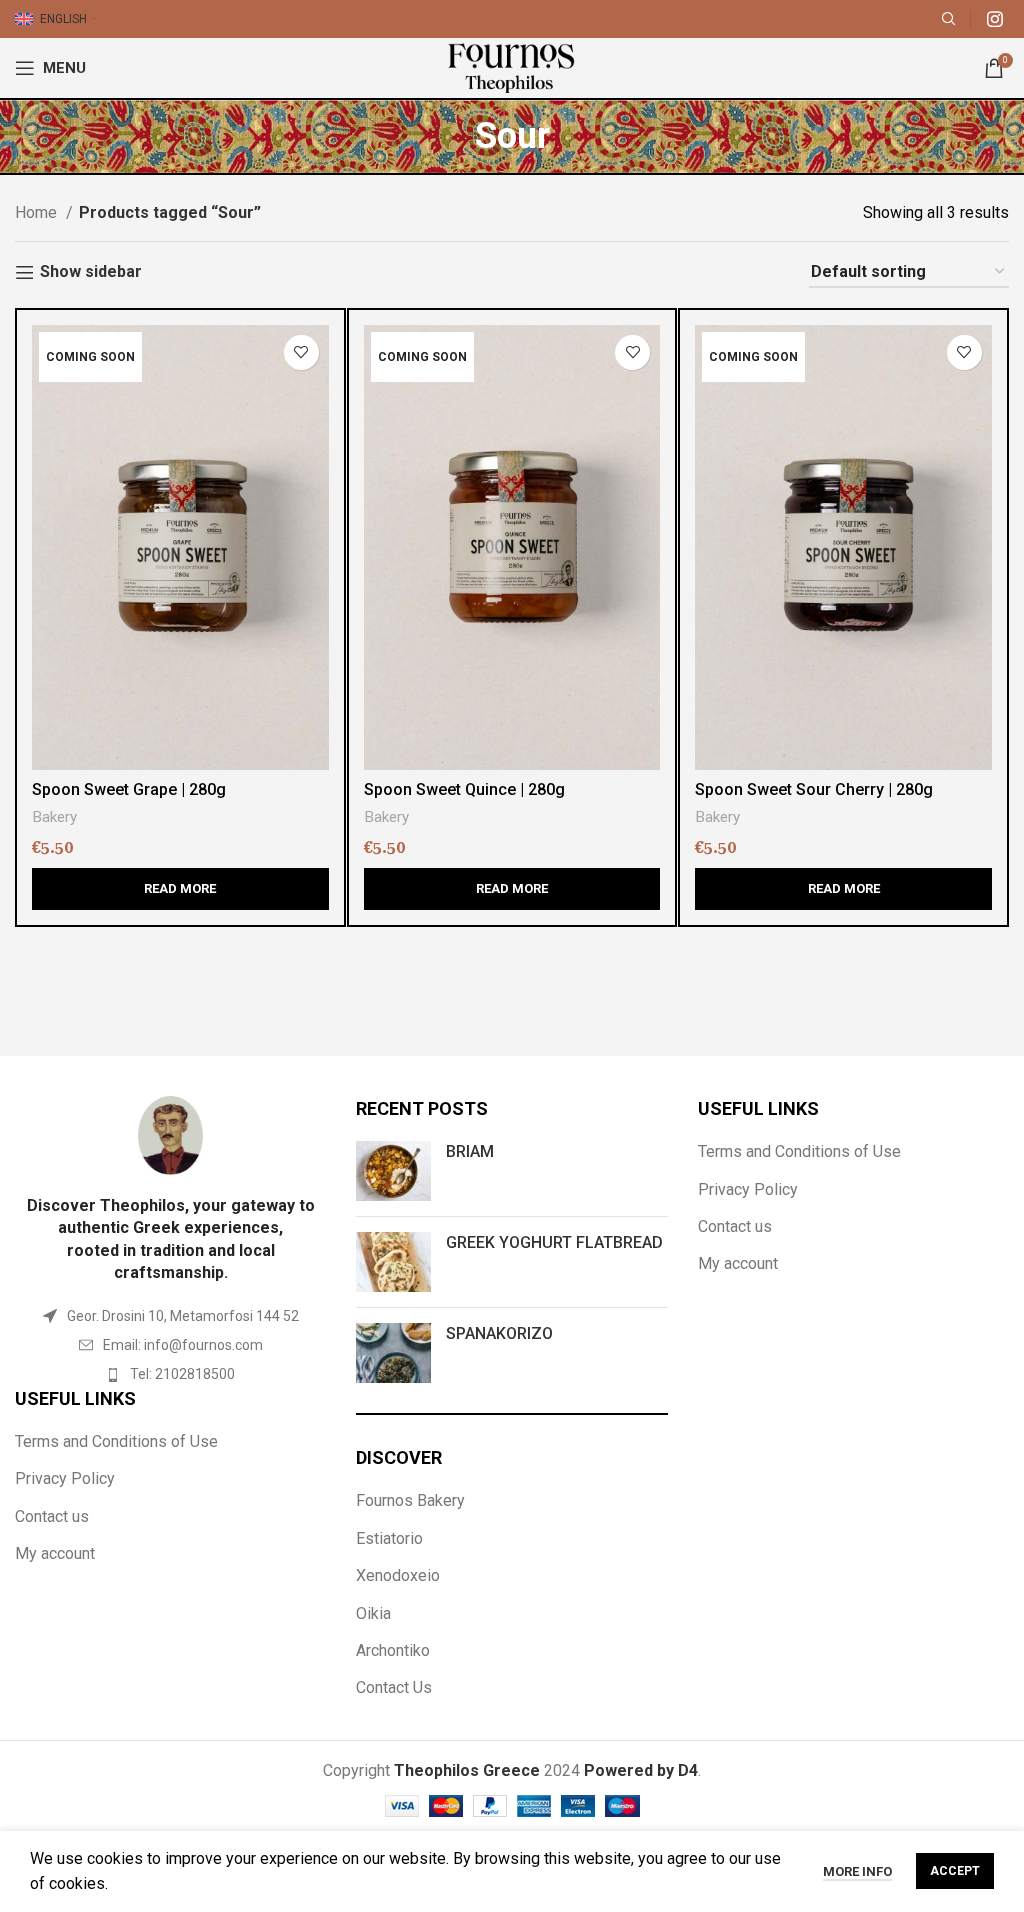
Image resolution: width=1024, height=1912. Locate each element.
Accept (955, 1871)
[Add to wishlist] (301, 352)
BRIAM (470, 1151)
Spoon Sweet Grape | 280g (129, 789)
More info (857, 1871)
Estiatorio (389, 1538)
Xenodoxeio (398, 1575)
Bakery (54, 817)
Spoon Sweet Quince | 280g (464, 789)
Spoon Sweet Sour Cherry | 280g (814, 789)
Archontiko (393, 1650)
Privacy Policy (65, 1478)
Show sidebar (91, 272)
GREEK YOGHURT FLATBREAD (554, 1242)
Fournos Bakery (410, 1500)
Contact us (52, 1516)
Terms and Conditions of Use (116, 1441)
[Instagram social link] (995, 19)
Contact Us (394, 1687)
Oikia (373, 1613)
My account (55, 1553)
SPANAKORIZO (499, 1333)
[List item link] (170, 1345)
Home (38, 212)
